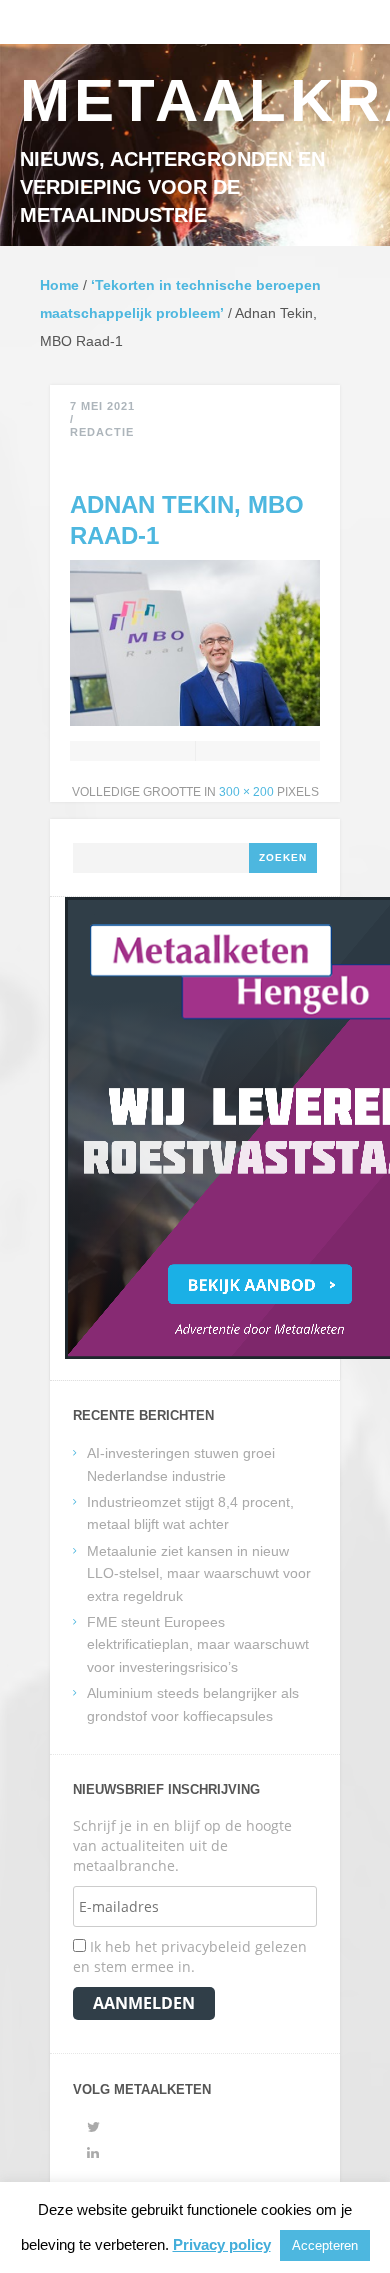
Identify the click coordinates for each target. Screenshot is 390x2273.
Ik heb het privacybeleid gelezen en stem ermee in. (190, 1956)
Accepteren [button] (325, 2245)
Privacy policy (222, 2244)
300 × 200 (246, 792)
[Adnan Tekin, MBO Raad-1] (194, 720)
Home (59, 285)
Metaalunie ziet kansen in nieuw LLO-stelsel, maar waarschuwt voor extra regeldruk (199, 1573)
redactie (102, 432)
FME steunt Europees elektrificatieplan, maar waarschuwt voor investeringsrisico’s (198, 1644)
